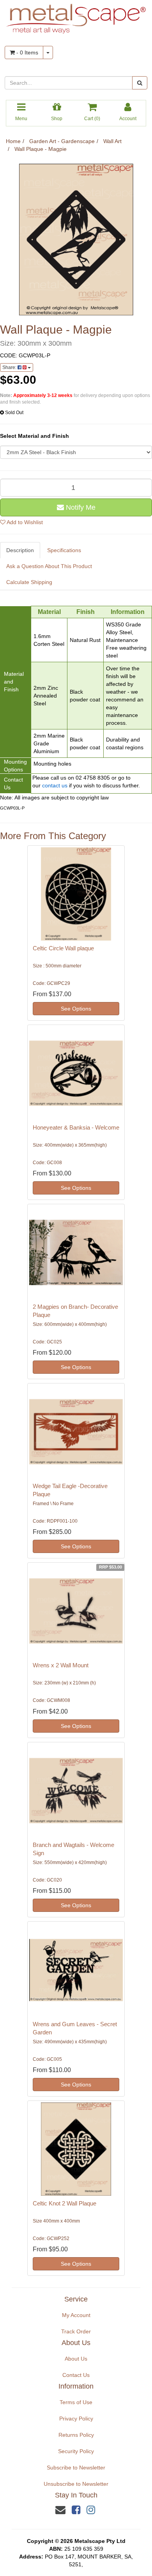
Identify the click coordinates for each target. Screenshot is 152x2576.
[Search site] (140, 83)
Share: (10, 367)
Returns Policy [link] (76, 2435)
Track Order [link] (76, 2331)
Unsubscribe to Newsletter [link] (76, 2484)
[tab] (20, 550)
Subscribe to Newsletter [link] (76, 2468)
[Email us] (60, 2510)
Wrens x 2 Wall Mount (61, 1665)
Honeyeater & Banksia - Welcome (76, 1127)
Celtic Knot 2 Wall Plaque (65, 2203)
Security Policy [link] (76, 2451)
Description (20, 550)
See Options (76, 1009)
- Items (27, 52)
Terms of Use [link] (76, 2402)
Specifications (64, 550)
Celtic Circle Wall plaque (63, 948)
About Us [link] (76, 2359)
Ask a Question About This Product (49, 566)
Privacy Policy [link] (76, 2419)
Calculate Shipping (29, 582)
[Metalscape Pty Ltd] (76, 16)
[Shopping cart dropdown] (48, 52)
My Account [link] (76, 2315)
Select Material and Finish (34, 436)
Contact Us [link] (76, 2375)
